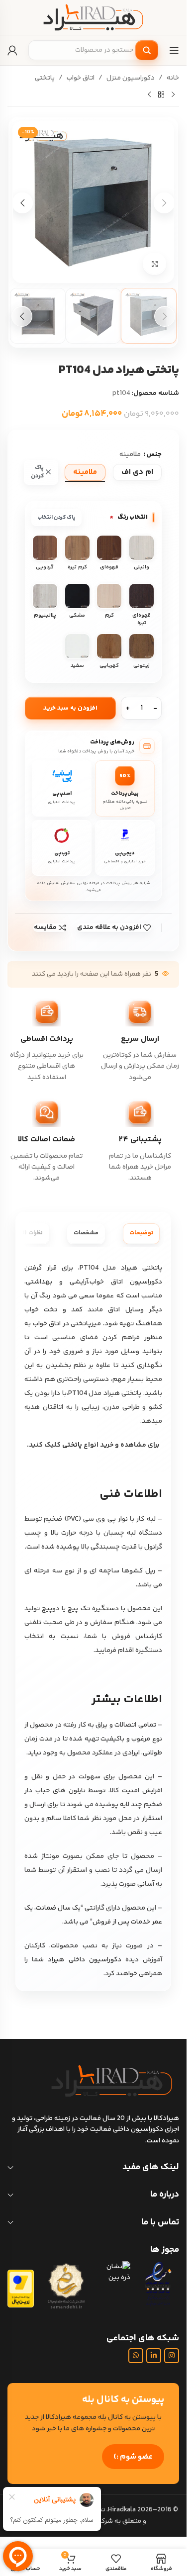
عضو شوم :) (133, 2457)
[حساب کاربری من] (12, 50)
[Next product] (149, 94)
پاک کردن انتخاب (56, 517)
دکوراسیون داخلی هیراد (84, 1960)
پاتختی (45, 78)
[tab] (141, 1234)
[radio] (137, 472)
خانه (173, 78)
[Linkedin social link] (154, 2356)
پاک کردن (37, 472)
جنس (154, 455)
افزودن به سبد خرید (70, 708)
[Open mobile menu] (174, 50)
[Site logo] (94, 17)
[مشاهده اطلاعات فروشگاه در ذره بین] (114, 2272)
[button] (164, 203)
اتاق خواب (81, 78)
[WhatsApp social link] (136, 2356)
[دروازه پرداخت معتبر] (21, 2289)
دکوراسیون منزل (131, 78)
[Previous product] (173, 94)
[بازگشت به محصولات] (161, 94)
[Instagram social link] (172, 2356)
